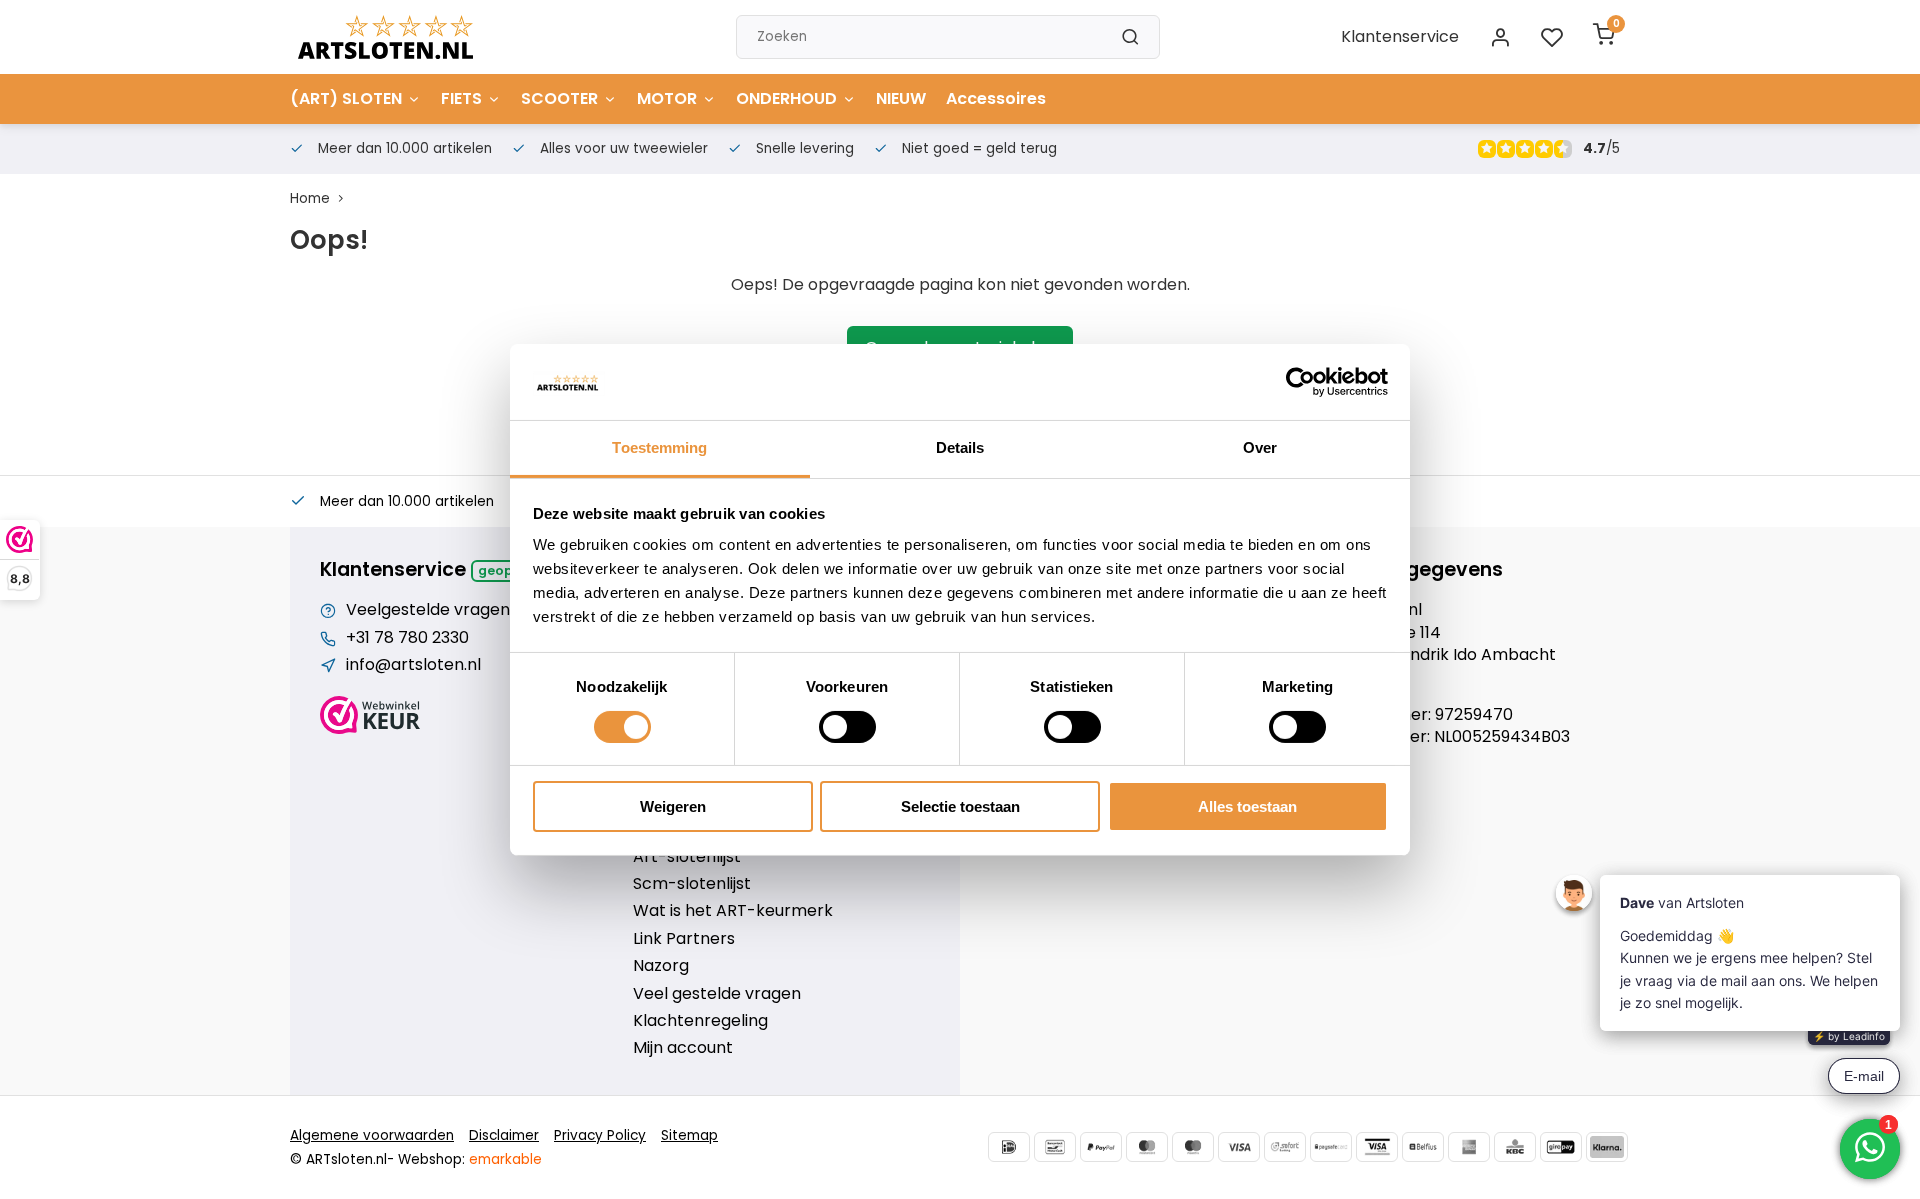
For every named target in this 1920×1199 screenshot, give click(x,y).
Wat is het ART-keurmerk (733, 911)
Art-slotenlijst (687, 857)
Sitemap (689, 1135)
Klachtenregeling (700, 1021)
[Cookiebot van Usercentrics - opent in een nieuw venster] (1300, 382)
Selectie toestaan (960, 806)
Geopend (508, 570)
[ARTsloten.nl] (385, 37)
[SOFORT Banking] (1285, 1147)
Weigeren (673, 806)
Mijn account (683, 1048)
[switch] (847, 727)
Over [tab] (1260, 447)
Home (310, 198)
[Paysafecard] (1331, 1147)
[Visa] (1239, 1147)
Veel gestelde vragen (717, 994)
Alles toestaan (1247, 806)
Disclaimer (504, 1135)
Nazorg (661, 966)
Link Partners (684, 939)
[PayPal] (1101, 1147)
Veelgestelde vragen (428, 610)
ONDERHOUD (786, 98)
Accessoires (996, 98)
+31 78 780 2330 (407, 638)
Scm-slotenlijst (692, 884)
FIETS (461, 98)
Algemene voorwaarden (372, 1135)
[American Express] (1469, 1147)
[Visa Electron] (1377, 1147)
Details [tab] (960, 447)
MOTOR (667, 98)
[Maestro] (1193, 1147)
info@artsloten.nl (413, 665)
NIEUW (901, 98)
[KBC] (1515, 1147)
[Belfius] (1423, 1147)
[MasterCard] (1147, 1147)
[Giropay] (1561, 1147)
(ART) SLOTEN (346, 98)
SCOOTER (559, 98)
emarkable (505, 1159)
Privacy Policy (600, 1135)
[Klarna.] (1607, 1147)
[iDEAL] (1009, 1147)
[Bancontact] (1055, 1147)
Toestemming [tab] (659, 447)
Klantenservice (1400, 36)
